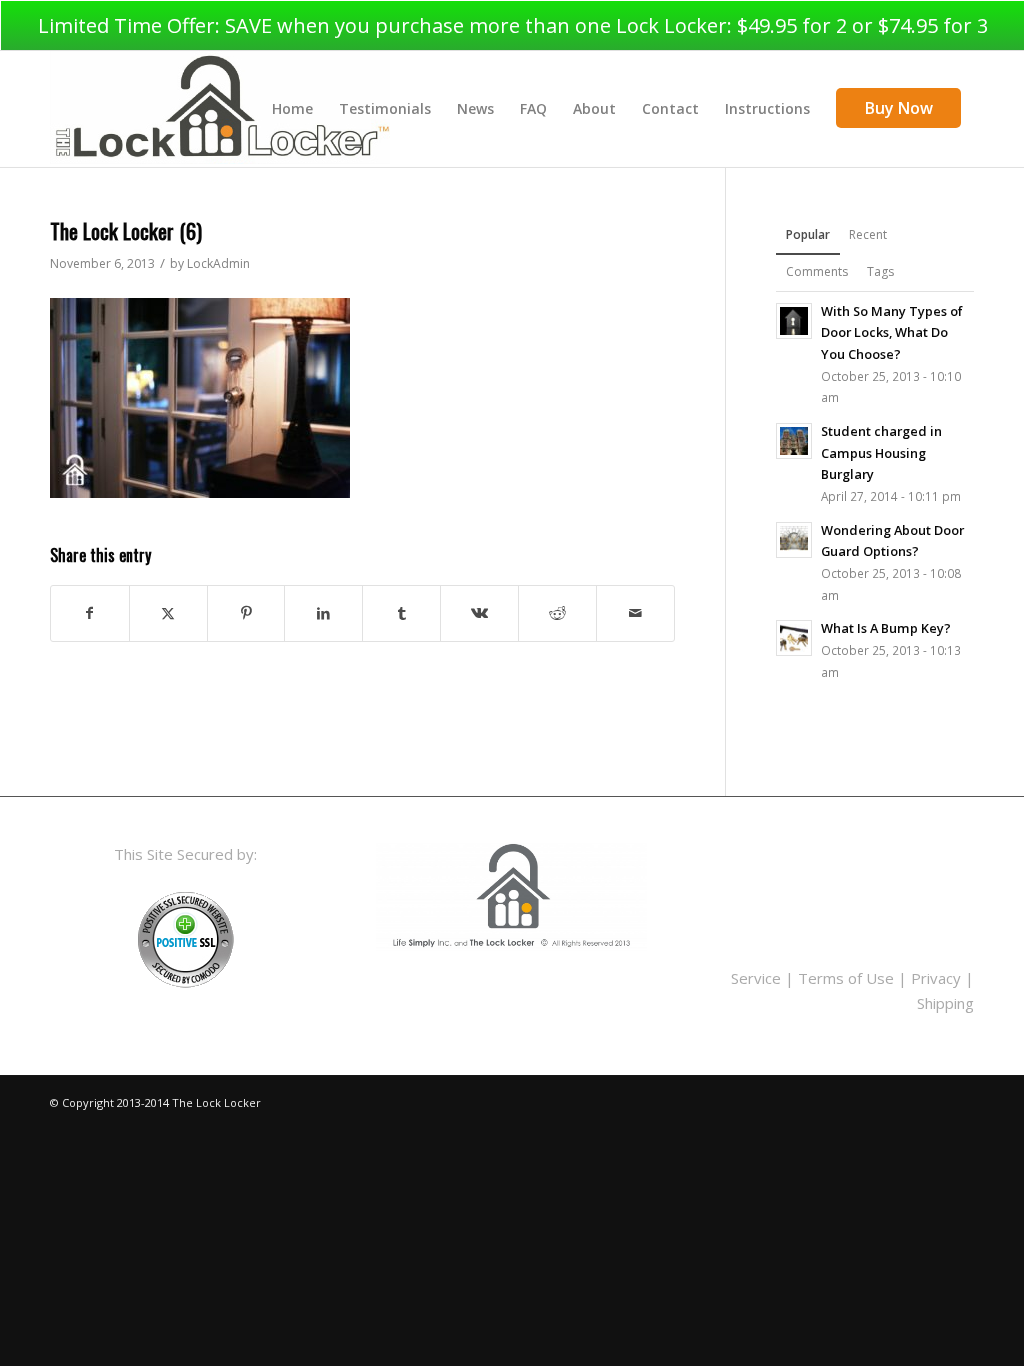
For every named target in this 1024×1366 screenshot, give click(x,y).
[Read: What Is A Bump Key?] (794, 638)
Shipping (945, 1003)
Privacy (936, 978)
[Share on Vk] (479, 613)
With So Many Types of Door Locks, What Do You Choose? (892, 332)
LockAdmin (218, 263)
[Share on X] (168, 613)
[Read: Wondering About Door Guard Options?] (794, 540)
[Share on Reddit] (557, 613)
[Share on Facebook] (90, 613)
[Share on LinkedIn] (323, 613)
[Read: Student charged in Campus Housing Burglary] (794, 441)
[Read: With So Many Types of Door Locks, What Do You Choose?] (794, 321)
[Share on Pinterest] (246, 613)
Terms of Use (846, 978)
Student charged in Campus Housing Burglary (881, 452)
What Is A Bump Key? (886, 628)
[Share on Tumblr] (401, 613)
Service (756, 978)
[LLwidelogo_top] (220, 109)
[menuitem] (292, 109)
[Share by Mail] (635, 613)
